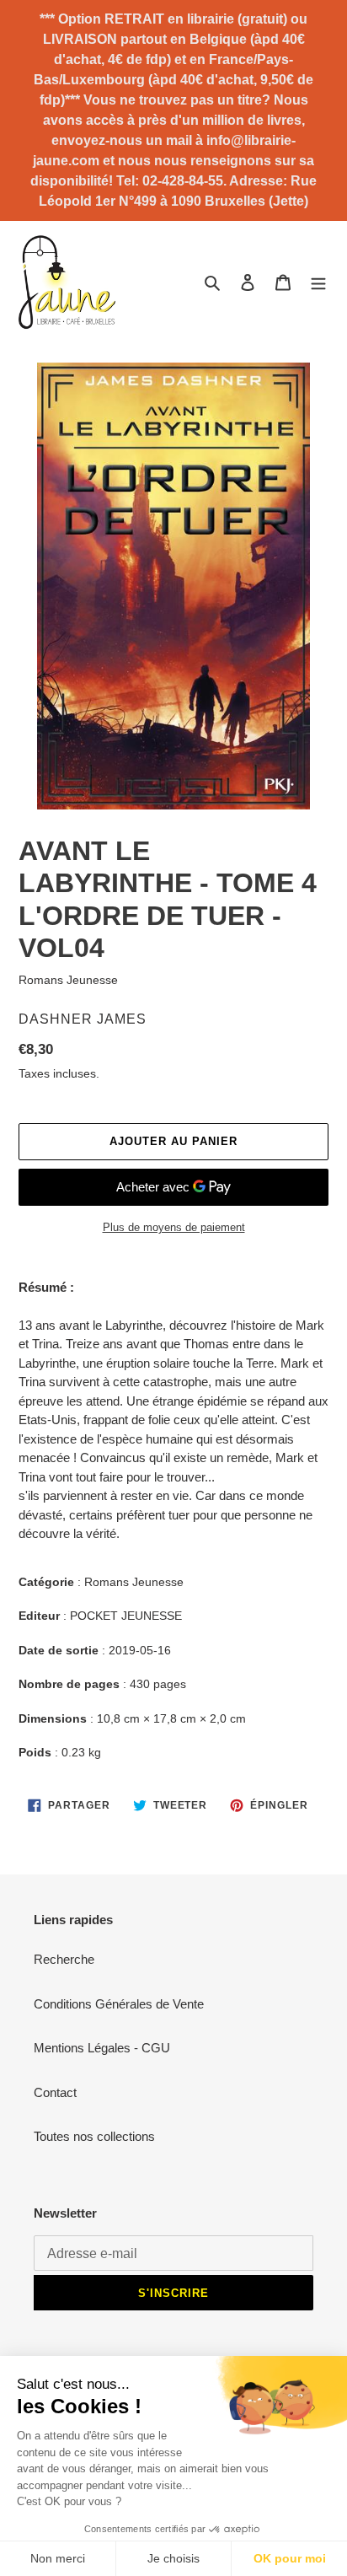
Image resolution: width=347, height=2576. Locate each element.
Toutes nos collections (94, 2136)
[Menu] (318, 282)
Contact (55, 2092)
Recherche (64, 1959)
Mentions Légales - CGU (102, 2048)
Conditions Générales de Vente (119, 2004)
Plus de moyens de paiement (174, 1227)
